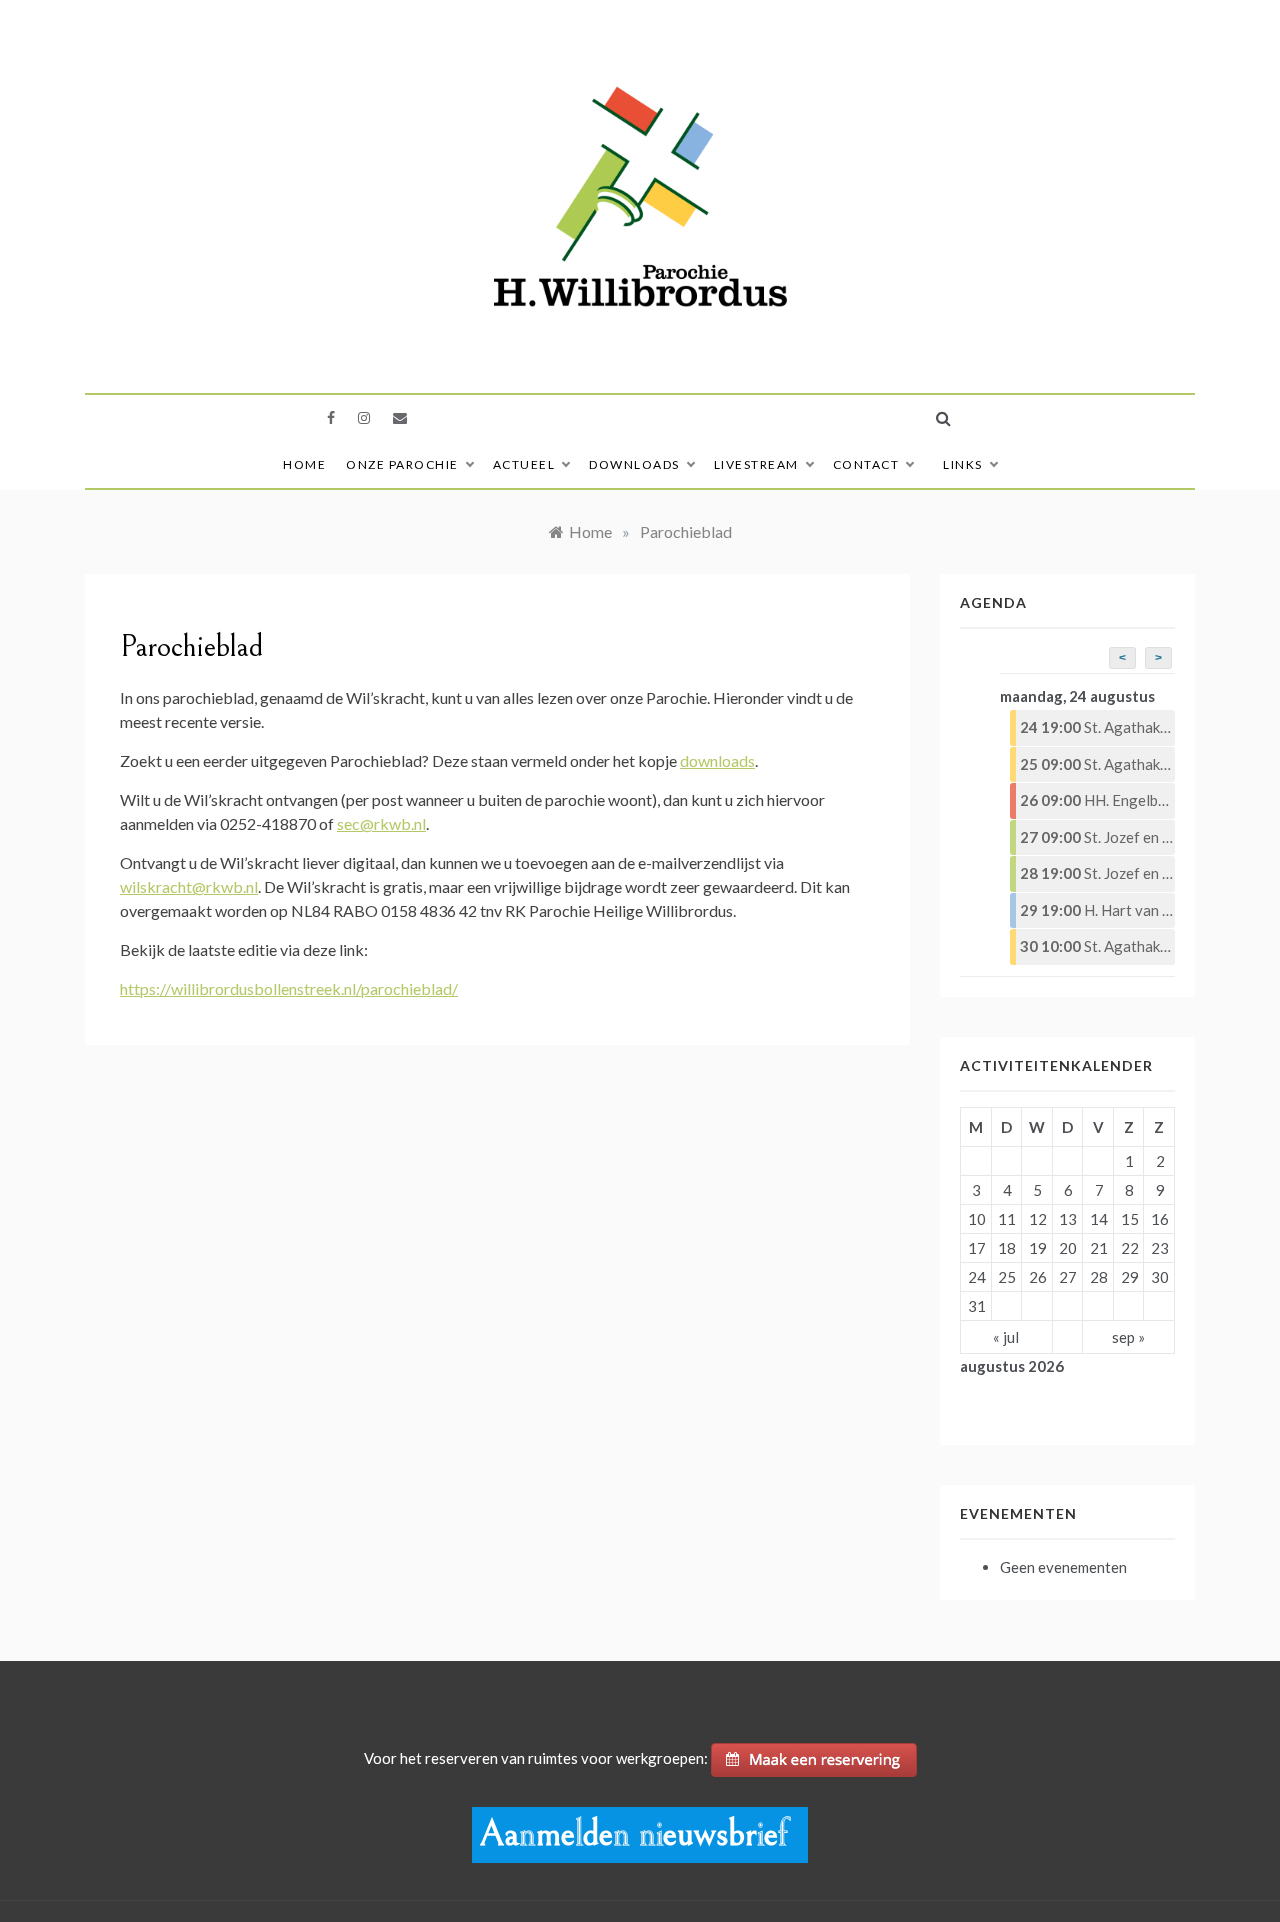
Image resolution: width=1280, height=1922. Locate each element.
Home (304, 464)
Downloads (634, 464)
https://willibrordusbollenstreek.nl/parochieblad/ (289, 988)
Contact (866, 464)
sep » (1128, 1337)
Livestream (756, 464)
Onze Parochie (402, 464)
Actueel (524, 464)
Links (963, 464)
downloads (717, 760)
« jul (1006, 1337)
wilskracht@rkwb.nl (189, 886)
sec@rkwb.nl (381, 823)
